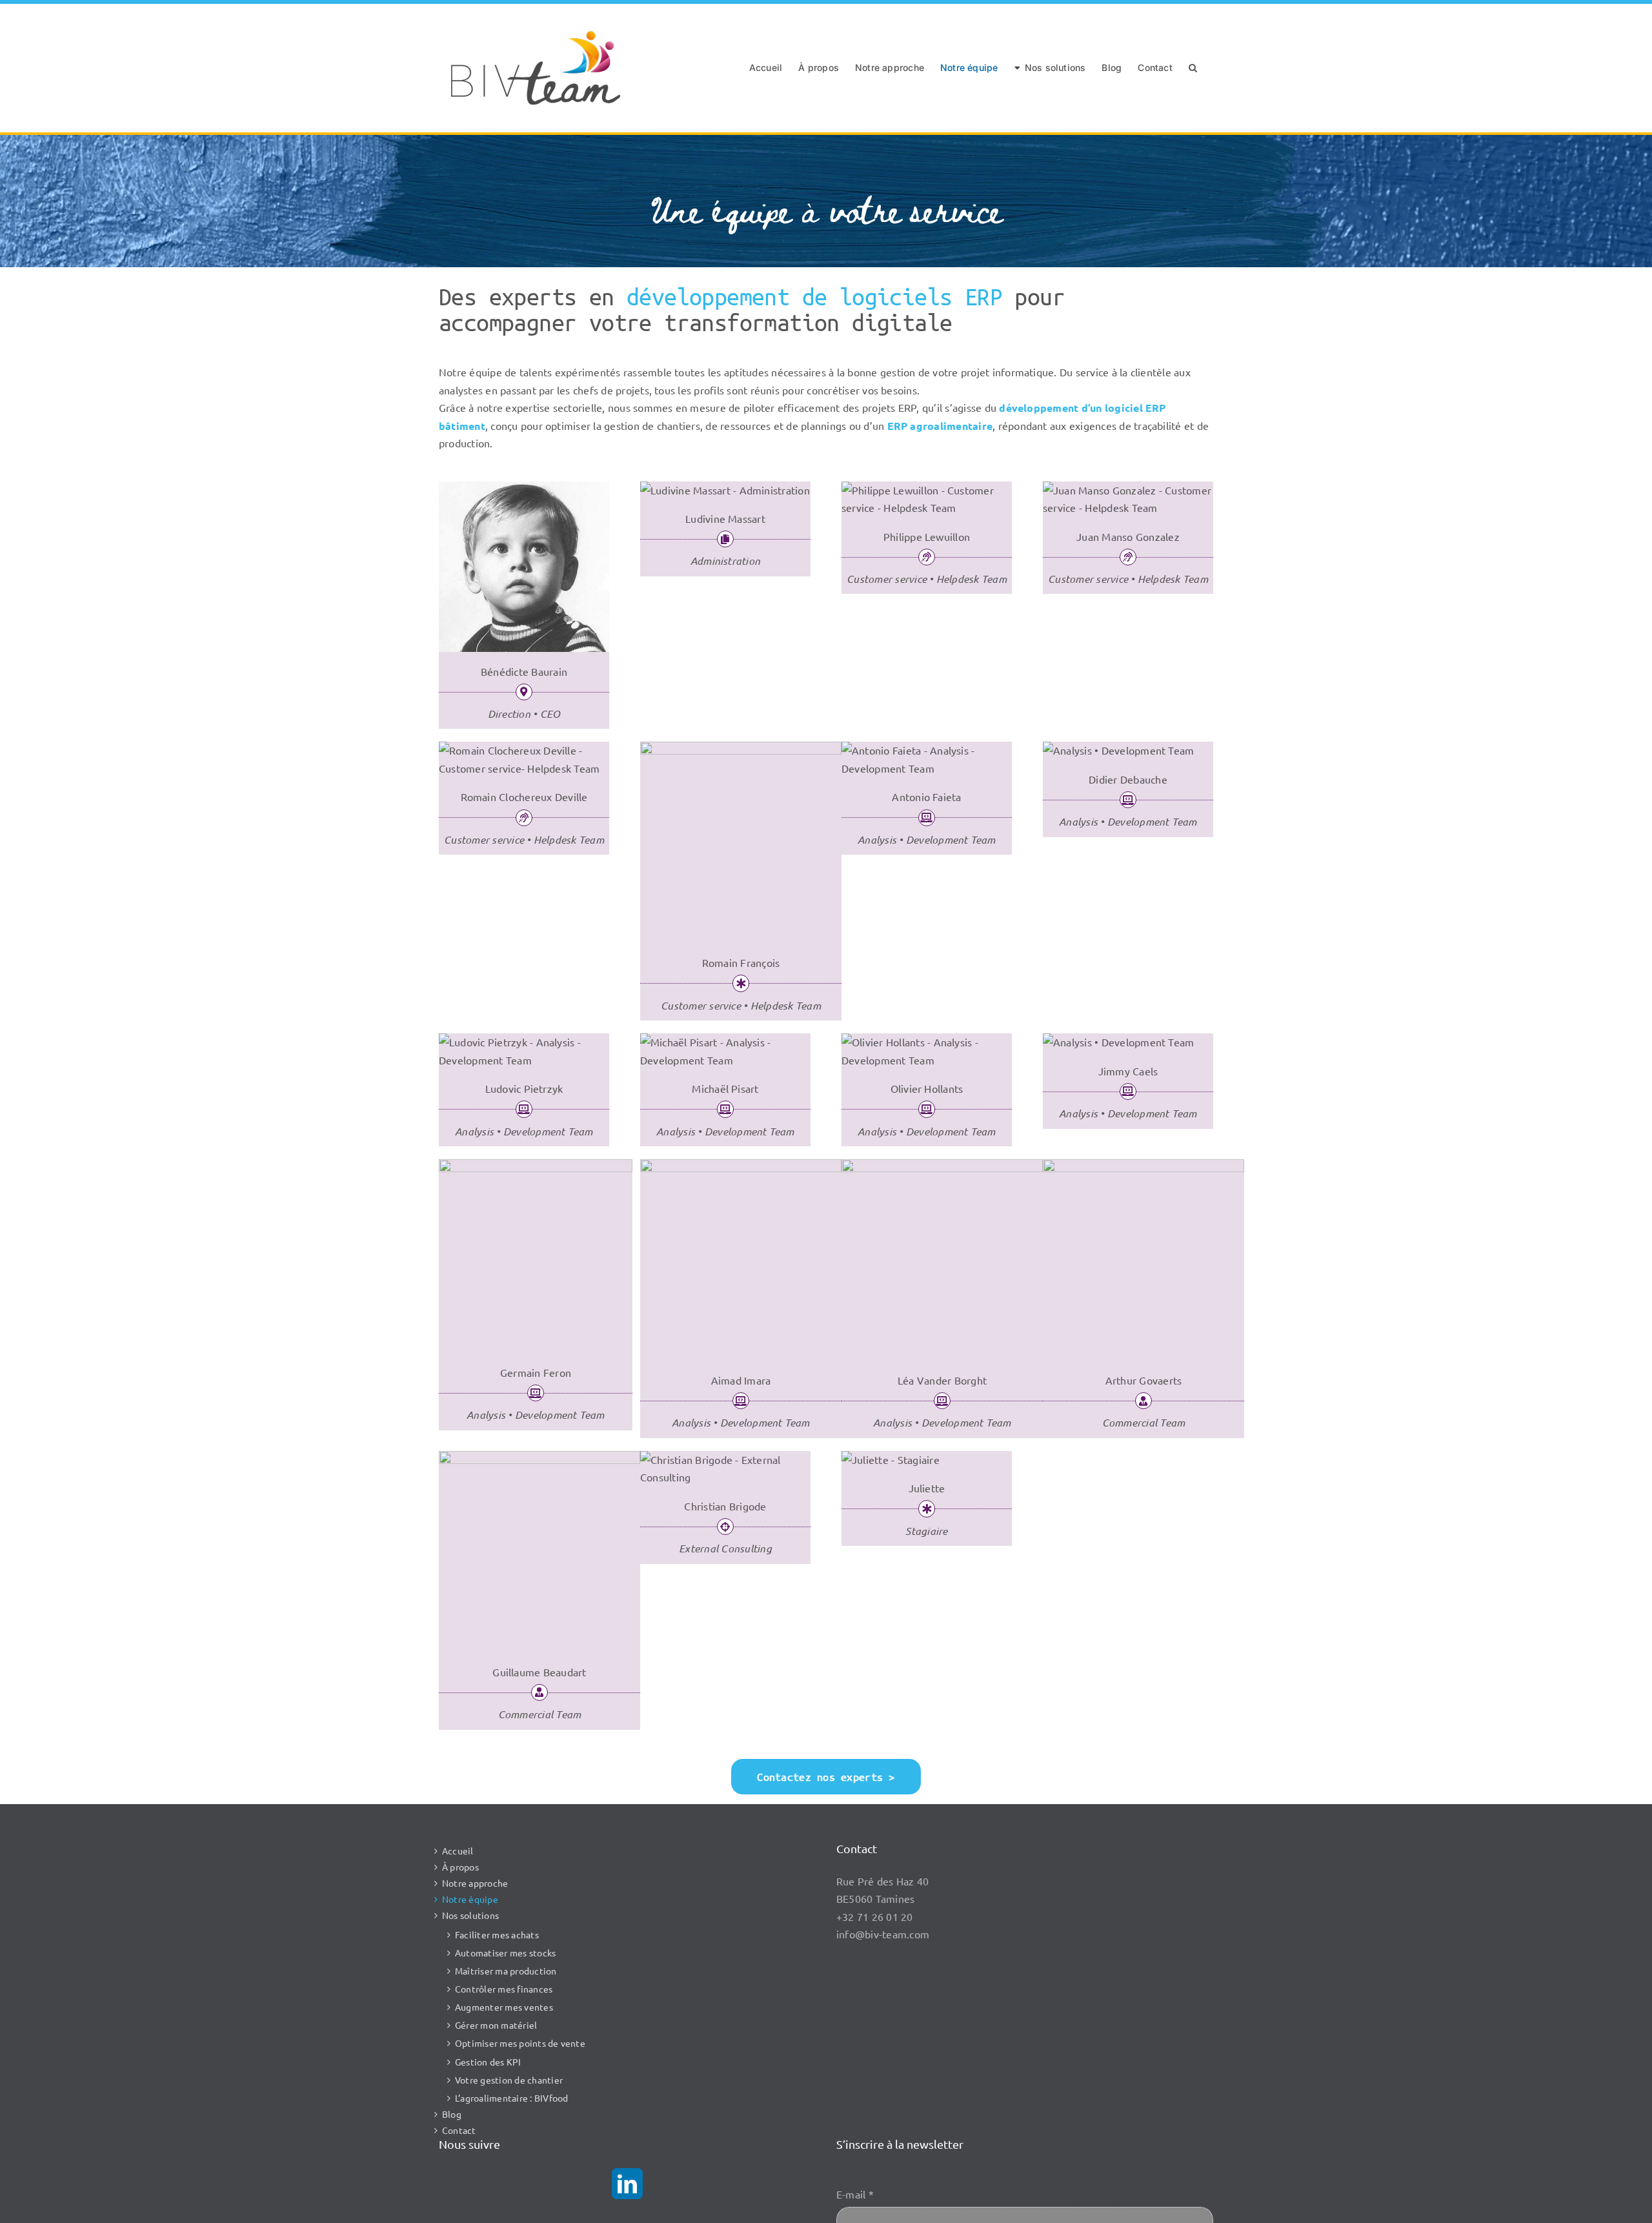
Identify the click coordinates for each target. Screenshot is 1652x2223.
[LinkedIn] (627, 2184)
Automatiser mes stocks (505, 1953)
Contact (459, 2130)
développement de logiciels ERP (814, 296)
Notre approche (475, 1883)
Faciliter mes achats (497, 1934)
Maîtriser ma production (506, 1971)
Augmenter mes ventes (504, 2007)
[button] (1193, 68)
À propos (460, 1867)
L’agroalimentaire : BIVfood (511, 2098)
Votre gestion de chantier (509, 2080)
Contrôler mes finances (504, 1989)
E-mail (855, 2194)
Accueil (458, 1851)
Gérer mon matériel (496, 2025)
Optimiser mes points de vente (520, 2043)
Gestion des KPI (488, 2062)
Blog (452, 2114)
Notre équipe (470, 1899)
